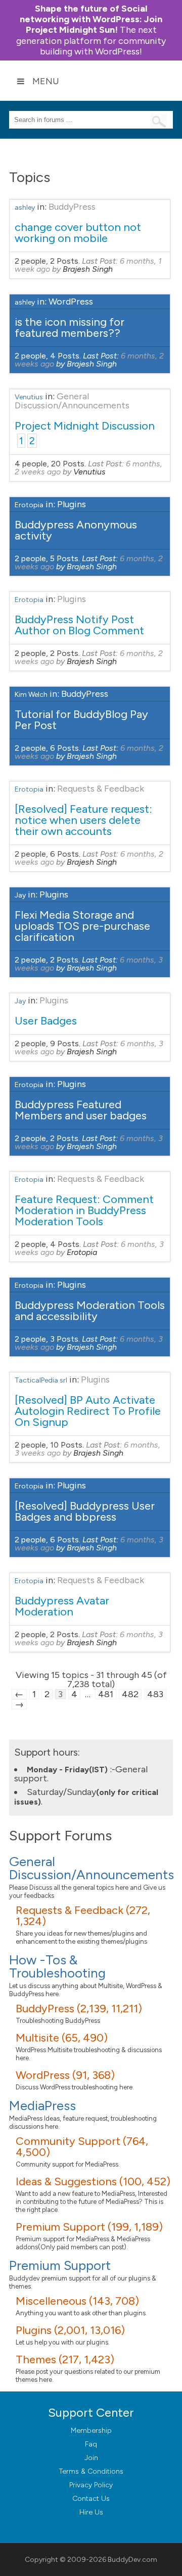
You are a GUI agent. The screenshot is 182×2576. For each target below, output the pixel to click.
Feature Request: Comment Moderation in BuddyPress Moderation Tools (84, 1210)
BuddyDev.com (132, 2560)
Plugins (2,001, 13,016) (70, 2330)
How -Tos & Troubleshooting (57, 1966)
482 (130, 1694)
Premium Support (60, 2265)
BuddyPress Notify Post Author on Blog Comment (79, 625)
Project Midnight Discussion (85, 426)
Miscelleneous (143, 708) (77, 2301)
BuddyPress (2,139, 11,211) (79, 2009)
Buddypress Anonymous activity (76, 530)
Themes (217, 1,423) (65, 2359)
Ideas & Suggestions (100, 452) (93, 2181)
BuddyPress (72, 207)
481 (106, 1694)
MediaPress (42, 2106)
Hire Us (91, 2512)
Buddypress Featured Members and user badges (81, 1110)
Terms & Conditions (91, 2471)
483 (155, 1694)
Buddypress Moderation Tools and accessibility (90, 1311)
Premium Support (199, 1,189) (89, 2227)
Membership (91, 2431)
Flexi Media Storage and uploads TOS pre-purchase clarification (82, 926)
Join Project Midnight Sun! (91, 19)
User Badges (46, 1021)
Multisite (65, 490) (62, 2038)
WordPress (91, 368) (65, 2075)
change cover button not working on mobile (78, 233)
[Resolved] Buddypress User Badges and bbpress (85, 1511)
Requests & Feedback (101, 789)
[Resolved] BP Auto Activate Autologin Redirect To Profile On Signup (88, 1411)
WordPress (71, 302)
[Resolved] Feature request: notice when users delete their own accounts (83, 820)
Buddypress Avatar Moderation (62, 1606)
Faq (91, 2444)
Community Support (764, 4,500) (82, 2147)
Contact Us (91, 2499)
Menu (46, 81)
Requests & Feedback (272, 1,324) (83, 1916)
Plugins (72, 504)
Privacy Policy (91, 2485)
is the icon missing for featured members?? (70, 327)
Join (91, 2458)
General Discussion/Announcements (72, 401)
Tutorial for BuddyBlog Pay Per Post (81, 720)
